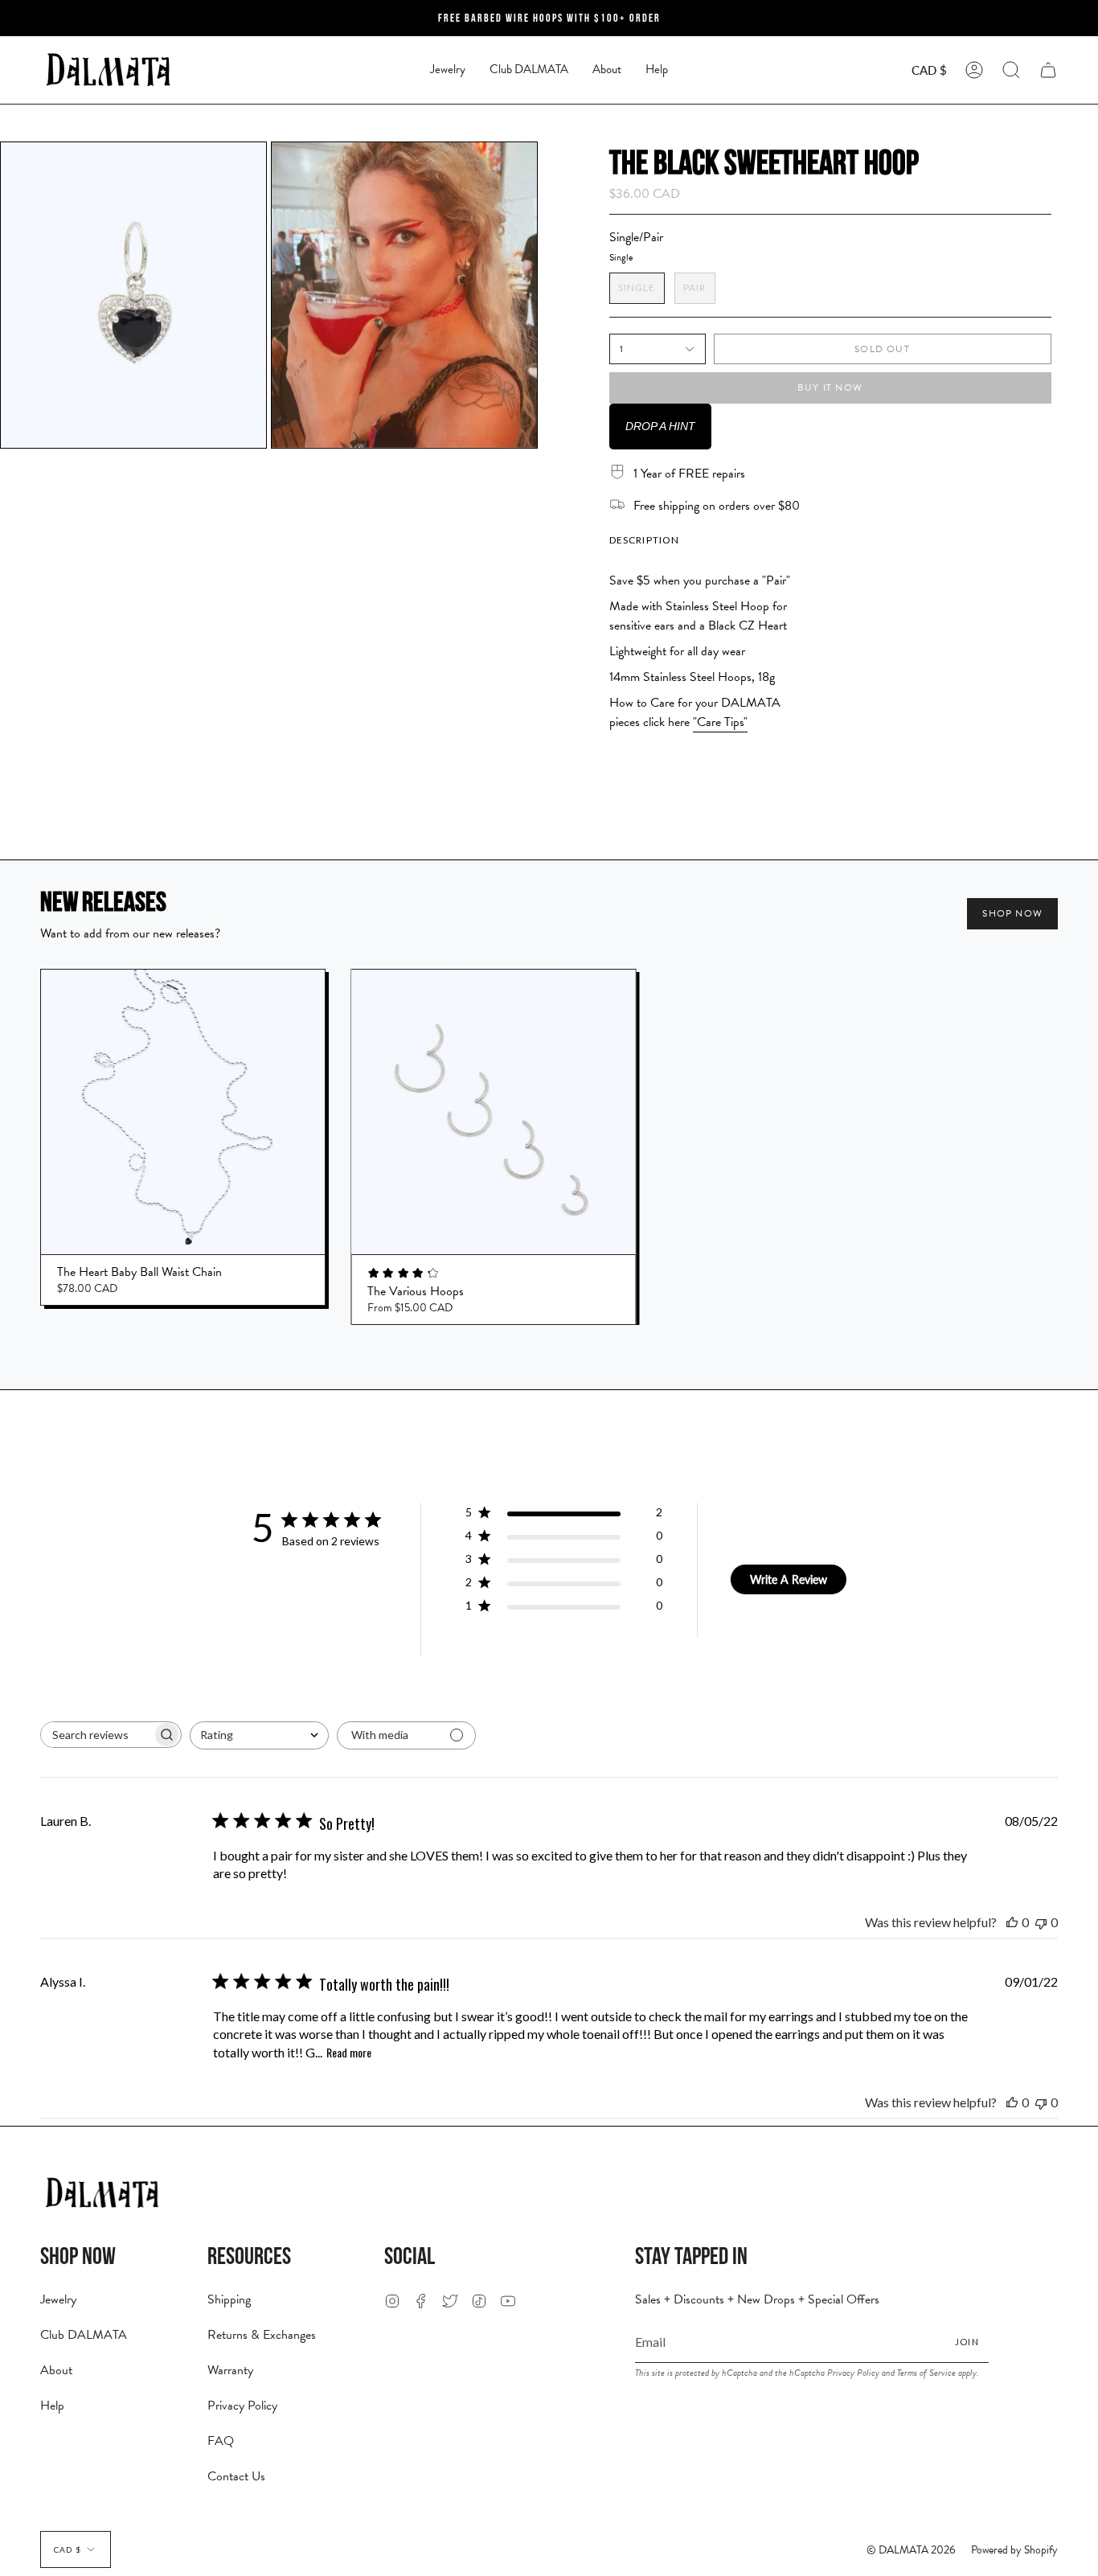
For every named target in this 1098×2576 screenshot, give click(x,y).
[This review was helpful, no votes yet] (1012, 1922)
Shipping (229, 2299)
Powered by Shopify (1014, 2550)
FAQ (221, 2441)
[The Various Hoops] (493, 1112)
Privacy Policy (242, 2406)
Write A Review (789, 1579)
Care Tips (720, 722)
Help (52, 2406)
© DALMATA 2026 (911, 2550)
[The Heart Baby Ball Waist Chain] (183, 1112)
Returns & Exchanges (262, 2335)
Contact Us (236, 2476)
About (56, 2370)
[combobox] (259, 1735)
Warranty (230, 2370)
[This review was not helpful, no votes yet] (1041, 1922)
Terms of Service (926, 2373)
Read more (349, 2052)
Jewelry (58, 2299)
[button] (448, 70)
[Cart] (1048, 70)
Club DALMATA (84, 2335)
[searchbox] (96, 1735)
